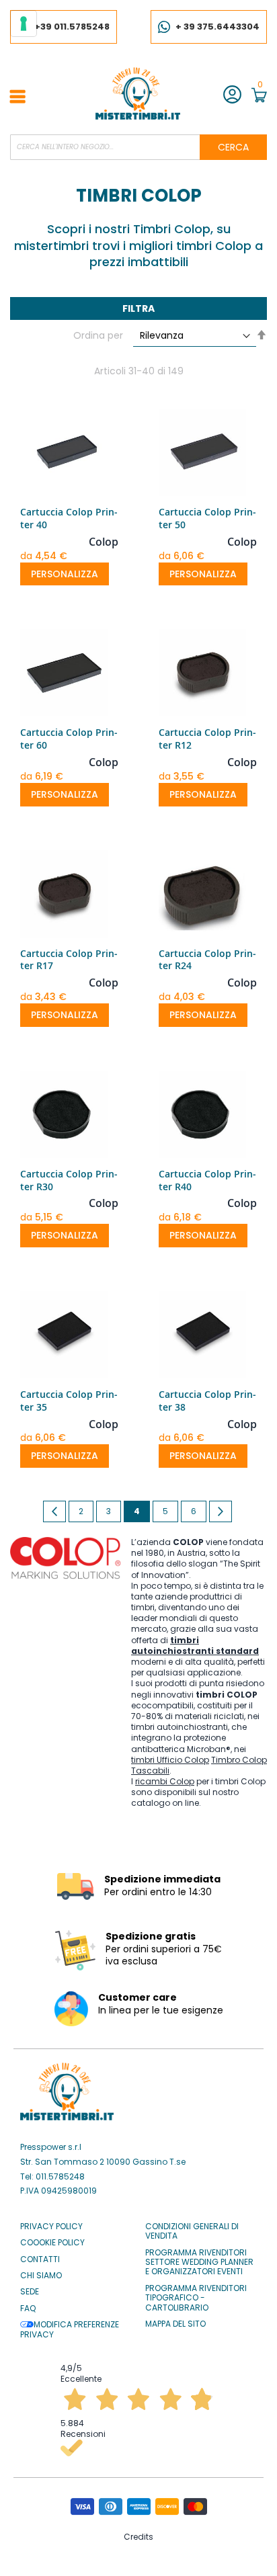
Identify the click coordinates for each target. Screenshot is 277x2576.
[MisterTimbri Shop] (138, 93)
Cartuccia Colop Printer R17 (69, 960)
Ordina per (98, 336)
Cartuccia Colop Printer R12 (207, 739)
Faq (28, 2309)
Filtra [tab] (138, 308)
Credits (138, 2537)
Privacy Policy (51, 2227)
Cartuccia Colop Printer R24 (207, 960)
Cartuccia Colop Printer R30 (69, 1180)
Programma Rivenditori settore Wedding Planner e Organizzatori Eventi (199, 2262)
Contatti (40, 2259)
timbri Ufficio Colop (170, 1760)
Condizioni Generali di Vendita (192, 2232)
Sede (30, 2292)
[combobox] (138, 147)
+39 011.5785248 (72, 27)
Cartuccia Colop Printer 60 (69, 739)
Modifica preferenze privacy (70, 2330)
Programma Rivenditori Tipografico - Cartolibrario (196, 2298)
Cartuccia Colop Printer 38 (207, 1401)
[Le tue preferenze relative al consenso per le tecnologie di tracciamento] (24, 24)
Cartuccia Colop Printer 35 (69, 1401)
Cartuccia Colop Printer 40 (69, 518)
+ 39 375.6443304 (217, 27)
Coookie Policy (52, 2243)
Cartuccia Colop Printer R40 (207, 1180)
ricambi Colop (165, 1781)
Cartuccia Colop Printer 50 (207, 518)
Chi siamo (41, 2276)
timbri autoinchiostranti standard (195, 1646)
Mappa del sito (175, 2324)
